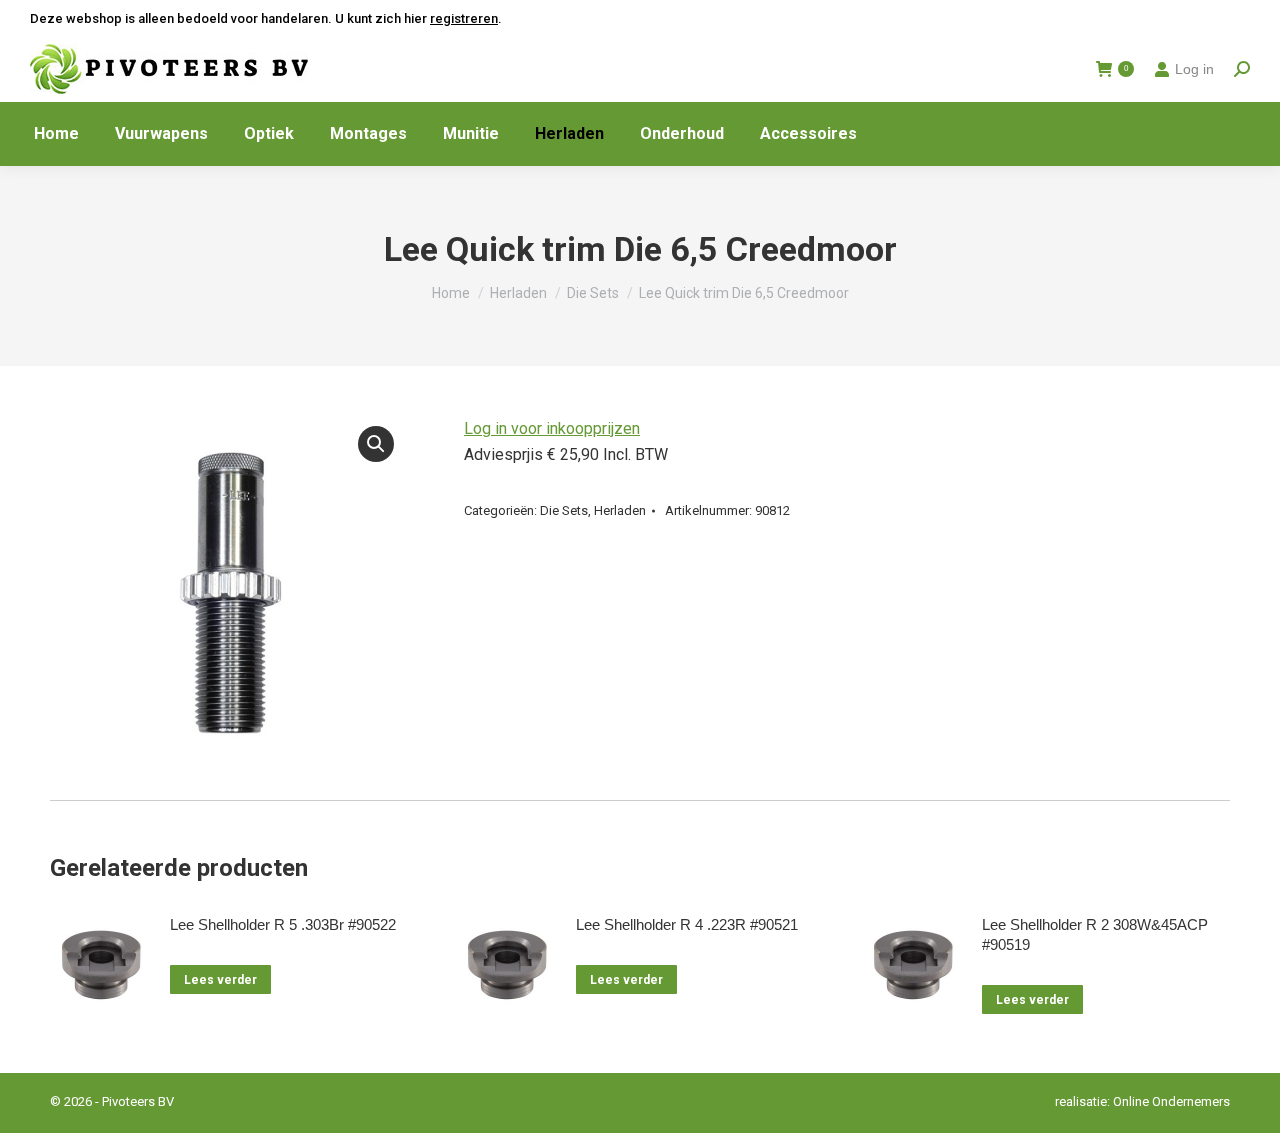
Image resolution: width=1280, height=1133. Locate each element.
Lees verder (220, 980)
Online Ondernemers (1171, 1101)
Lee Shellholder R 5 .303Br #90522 (283, 924)
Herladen (620, 510)
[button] (376, 444)
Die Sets (564, 510)
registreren (464, 18)
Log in (1194, 69)
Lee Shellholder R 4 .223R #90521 (687, 924)
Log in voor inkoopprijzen (552, 428)
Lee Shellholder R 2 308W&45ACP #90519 (1095, 934)
